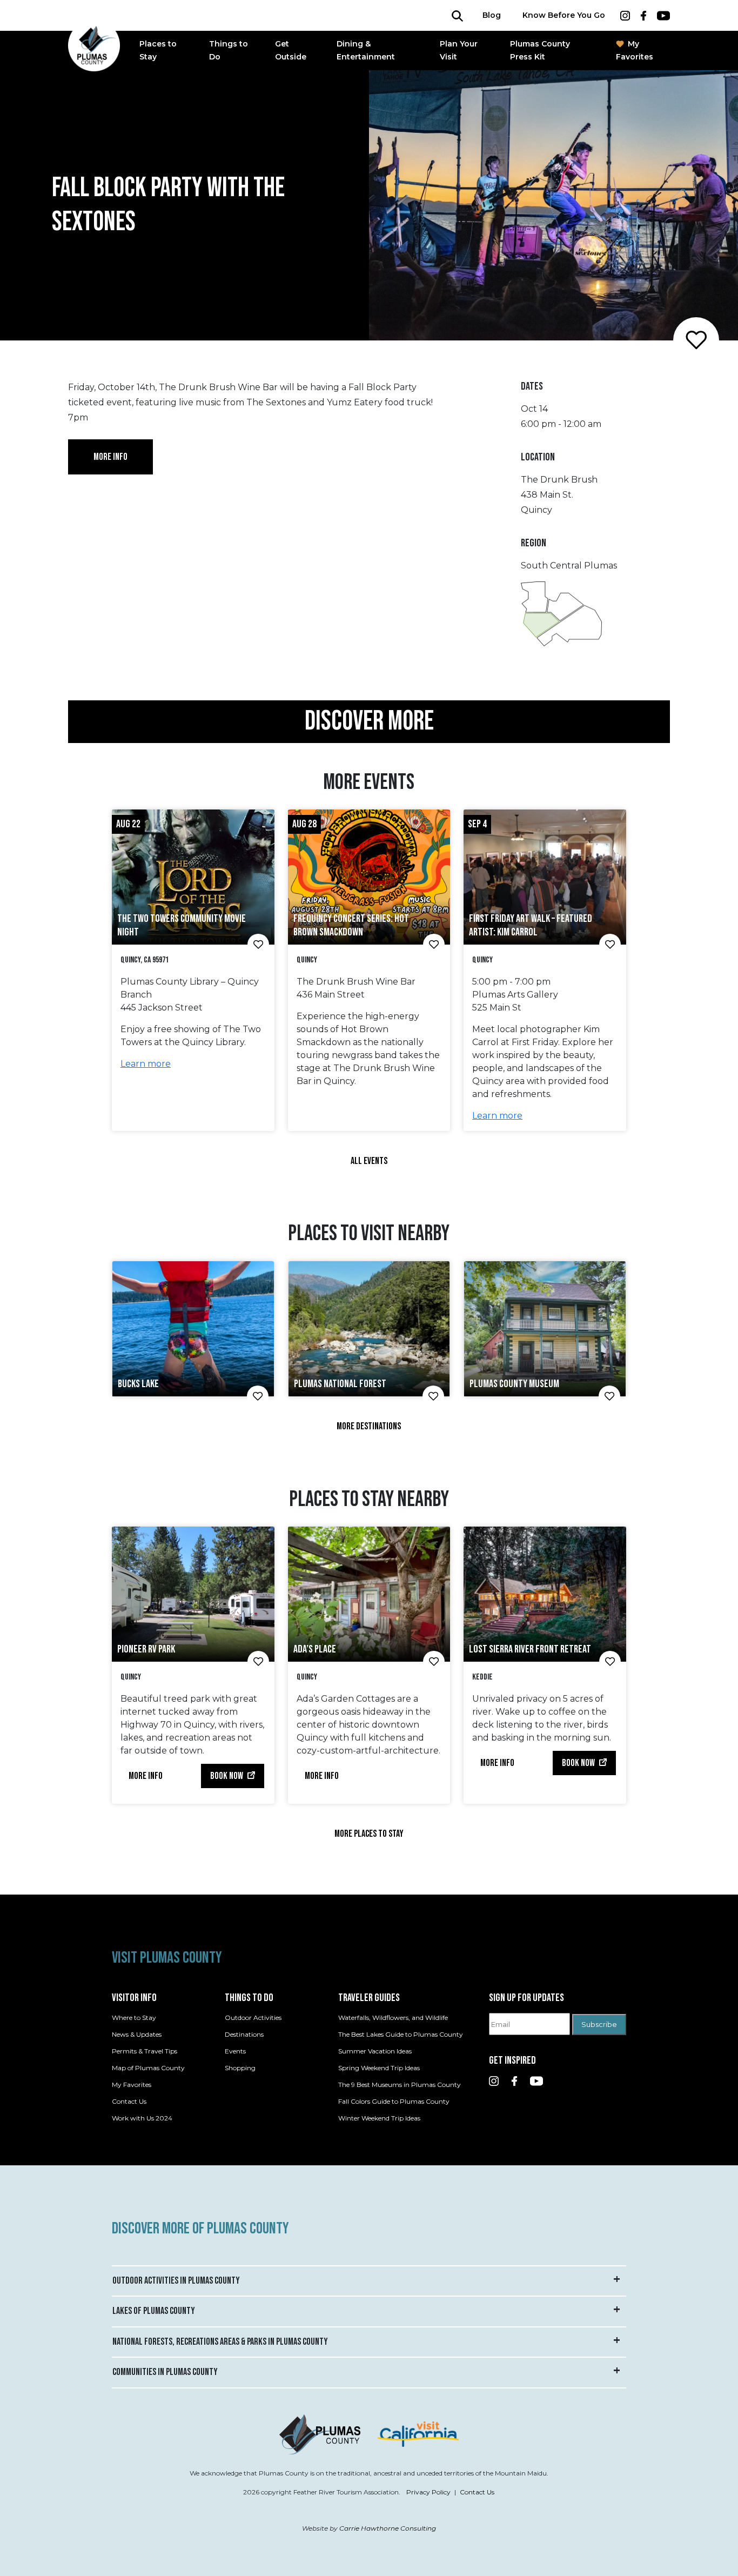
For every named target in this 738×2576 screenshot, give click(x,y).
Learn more (146, 1064)
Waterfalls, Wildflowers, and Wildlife (393, 2018)
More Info (146, 1776)
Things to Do (229, 51)
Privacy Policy (428, 2492)
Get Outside (291, 51)
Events (235, 2051)
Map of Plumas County (148, 2068)
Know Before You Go (564, 15)
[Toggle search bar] (457, 15)
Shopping (240, 2068)
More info (110, 457)
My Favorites (635, 51)
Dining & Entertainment (366, 51)
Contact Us (129, 2101)
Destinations (244, 2034)
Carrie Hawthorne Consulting (388, 2528)
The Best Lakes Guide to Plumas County (401, 2034)
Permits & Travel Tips (145, 2051)
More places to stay (369, 1834)
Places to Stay (158, 51)
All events (369, 1161)
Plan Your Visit (459, 51)
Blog (492, 15)
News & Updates (137, 2034)
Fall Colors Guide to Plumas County (394, 2101)
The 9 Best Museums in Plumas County (400, 2085)
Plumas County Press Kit (540, 51)
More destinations (369, 1426)
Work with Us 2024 (142, 2118)
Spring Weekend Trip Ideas (379, 2068)
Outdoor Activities (253, 2018)
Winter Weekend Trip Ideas (379, 2118)
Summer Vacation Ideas (375, 2051)
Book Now (227, 1776)
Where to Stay (134, 2018)
